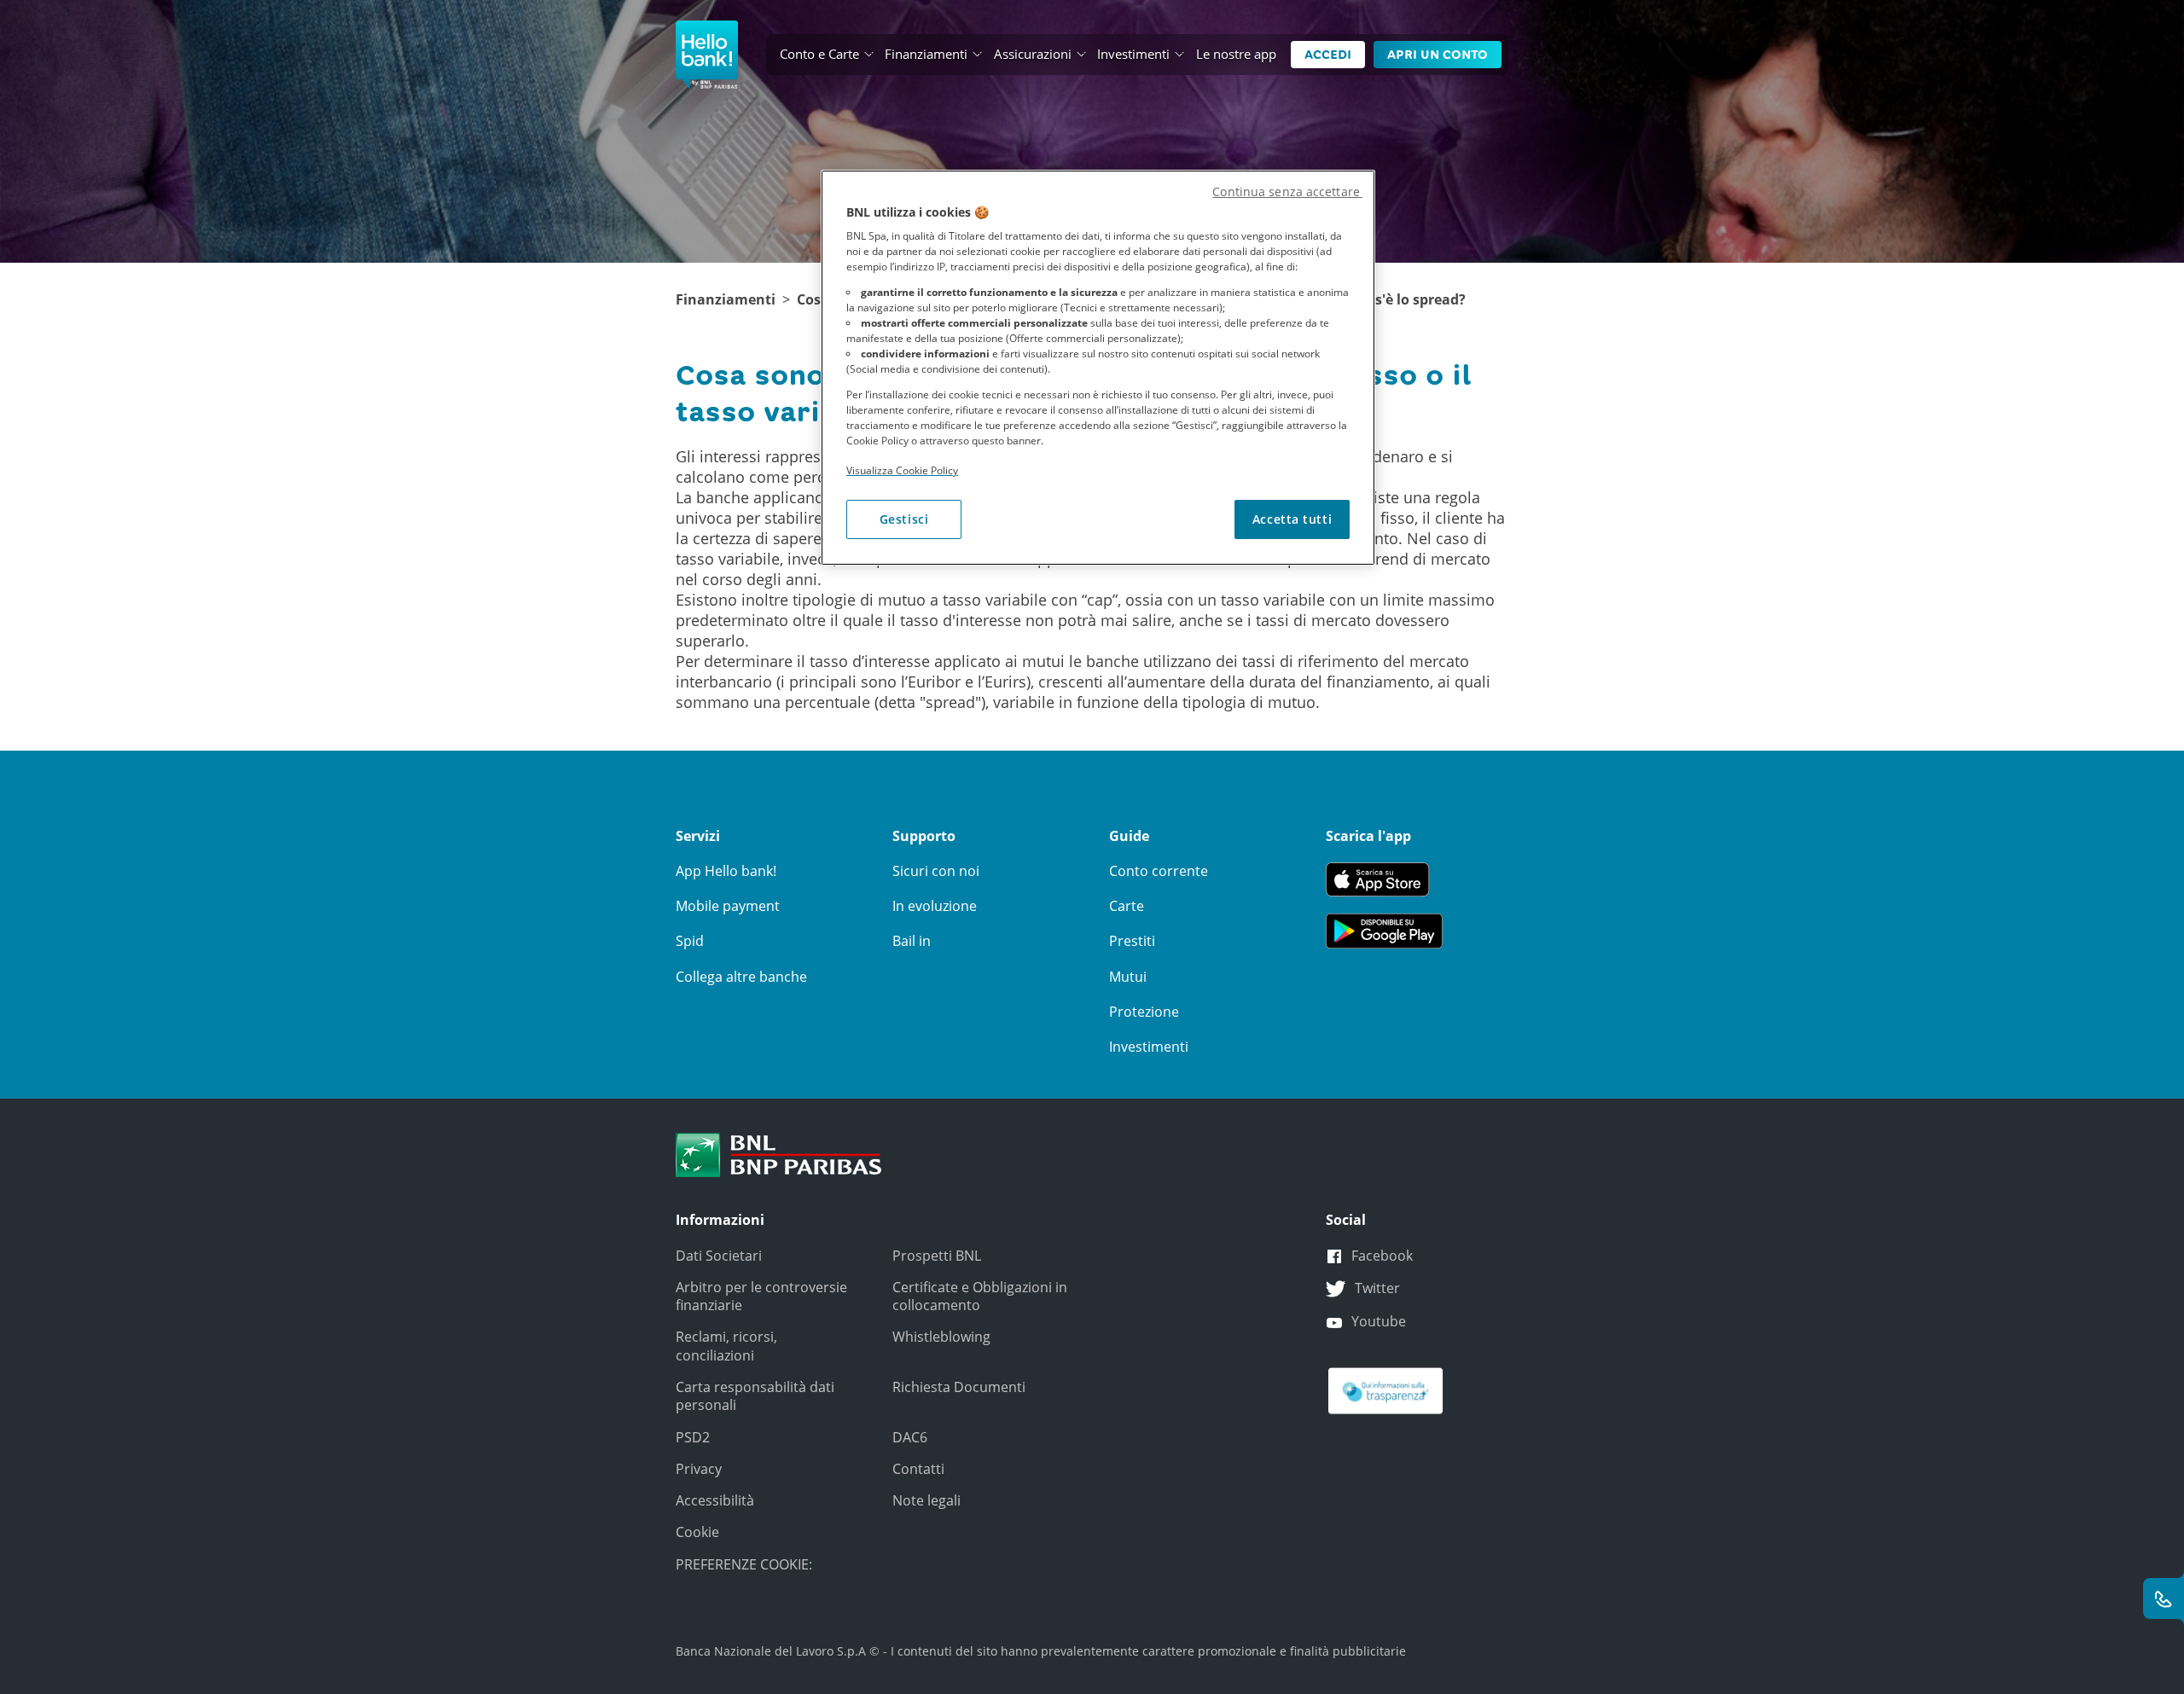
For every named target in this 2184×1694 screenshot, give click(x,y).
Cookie (697, 1532)
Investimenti (1133, 54)
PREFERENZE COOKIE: (744, 1564)
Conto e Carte (819, 54)
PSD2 (693, 1437)
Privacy (699, 1469)
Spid (690, 941)
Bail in (912, 941)
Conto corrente (1159, 871)
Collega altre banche (741, 977)
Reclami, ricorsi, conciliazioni (726, 1346)
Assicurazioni (1033, 54)
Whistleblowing (941, 1337)
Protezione (1144, 1012)
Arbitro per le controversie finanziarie (761, 1296)
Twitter (1377, 1288)
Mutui (1128, 977)
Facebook (1382, 1256)
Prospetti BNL (937, 1256)
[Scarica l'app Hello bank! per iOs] (1384, 878)
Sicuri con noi (936, 871)
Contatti (918, 1469)
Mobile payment (728, 906)
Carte (1127, 906)
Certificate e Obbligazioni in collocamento (980, 1296)
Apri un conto (1438, 55)
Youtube (1379, 1321)
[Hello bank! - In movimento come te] (707, 55)
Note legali (926, 1500)
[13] (1385, 1389)
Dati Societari (719, 1256)
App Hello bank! (726, 871)
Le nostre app (1236, 54)
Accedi (1328, 55)
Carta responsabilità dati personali (755, 1396)
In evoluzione (935, 906)
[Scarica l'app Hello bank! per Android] (1384, 930)
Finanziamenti (926, 54)
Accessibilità (715, 1500)
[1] (779, 1154)
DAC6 (910, 1437)
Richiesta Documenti (959, 1387)
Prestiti (1132, 941)
